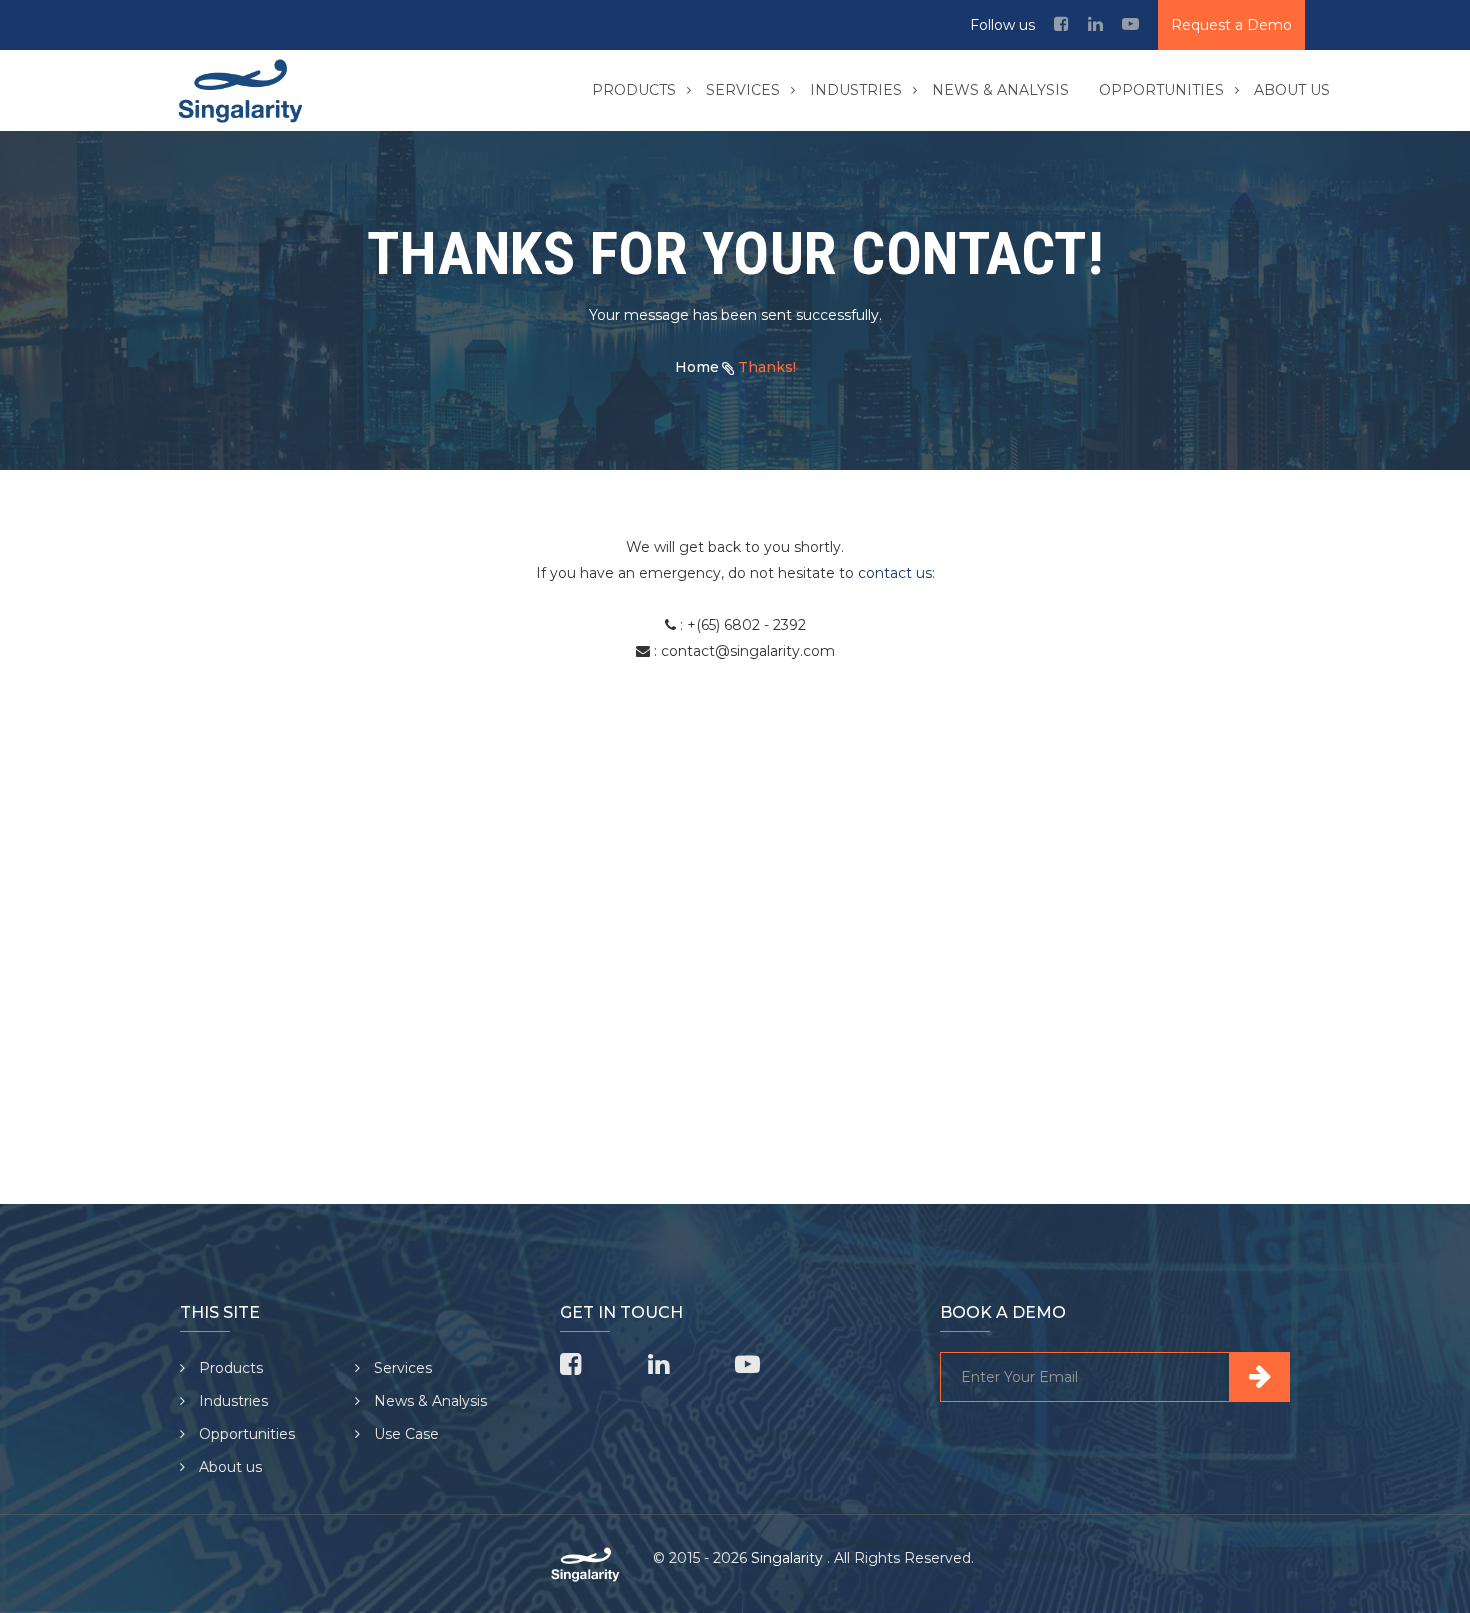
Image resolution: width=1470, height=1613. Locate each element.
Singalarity (789, 1558)
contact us (895, 573)
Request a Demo (1231, 25)
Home (697, 367)
